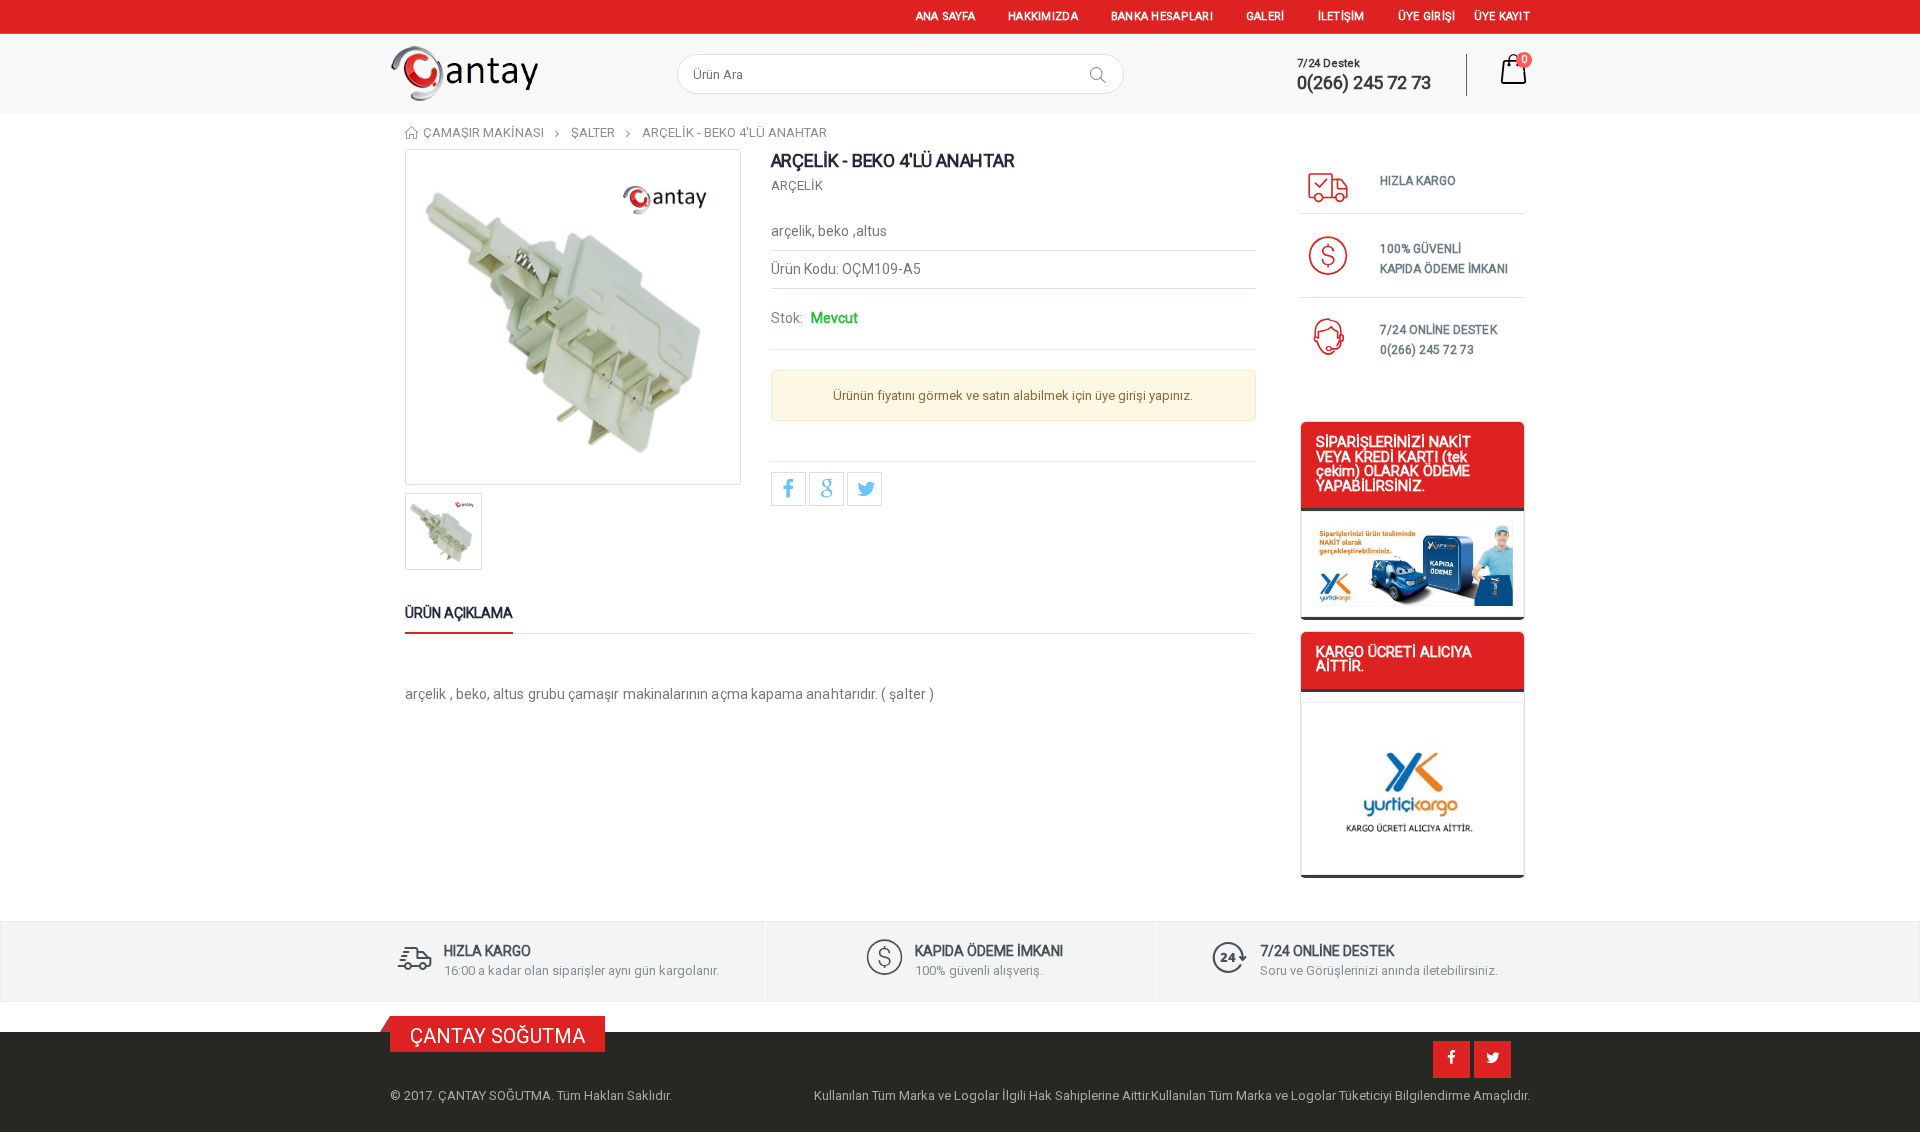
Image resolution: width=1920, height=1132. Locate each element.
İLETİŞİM (1341, 16)
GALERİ (1265, 16)
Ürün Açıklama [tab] (459, 613)
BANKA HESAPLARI (1162, 16)
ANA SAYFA (945, 16)
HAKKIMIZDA (1043, 16)
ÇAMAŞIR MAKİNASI (483, 132)
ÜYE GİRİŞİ (1427, 16)
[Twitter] (1492, 1059)
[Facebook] (1451, 1059)
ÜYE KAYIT (1502, 16)
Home (412, 132)
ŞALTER (593, 132)
